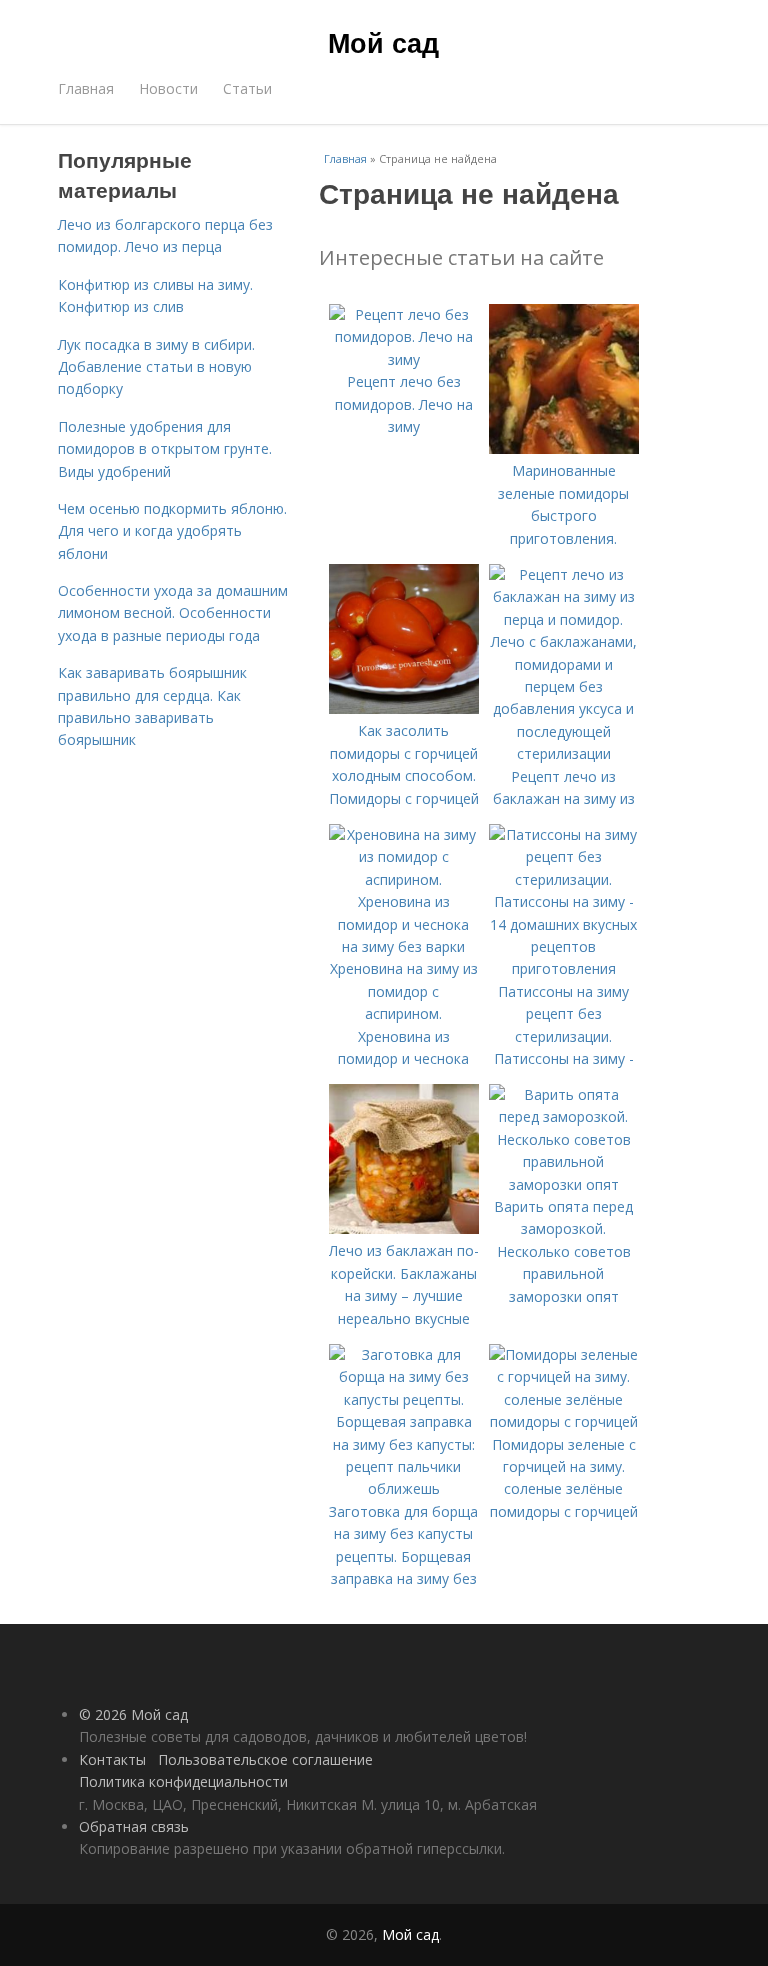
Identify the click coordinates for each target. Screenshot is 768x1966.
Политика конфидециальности (183, 1781)
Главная (86, 88)
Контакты (112, 1759)
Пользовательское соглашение (265, 1759)
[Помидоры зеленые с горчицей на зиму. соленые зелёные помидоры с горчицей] (564, 1421)
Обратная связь (134, 1826)
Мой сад (383, 42)
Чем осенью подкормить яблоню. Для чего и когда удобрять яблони (172, 531)
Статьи (247, 88)
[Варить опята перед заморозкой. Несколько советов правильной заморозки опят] (564, 1184)
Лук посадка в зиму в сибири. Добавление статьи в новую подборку (156, 367)
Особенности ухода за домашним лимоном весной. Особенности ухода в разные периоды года (173, 613)
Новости (168, 88)
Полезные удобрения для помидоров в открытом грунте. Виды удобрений (165, 449)
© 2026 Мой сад (133, 1714)
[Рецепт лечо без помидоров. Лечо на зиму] (404, 359)
